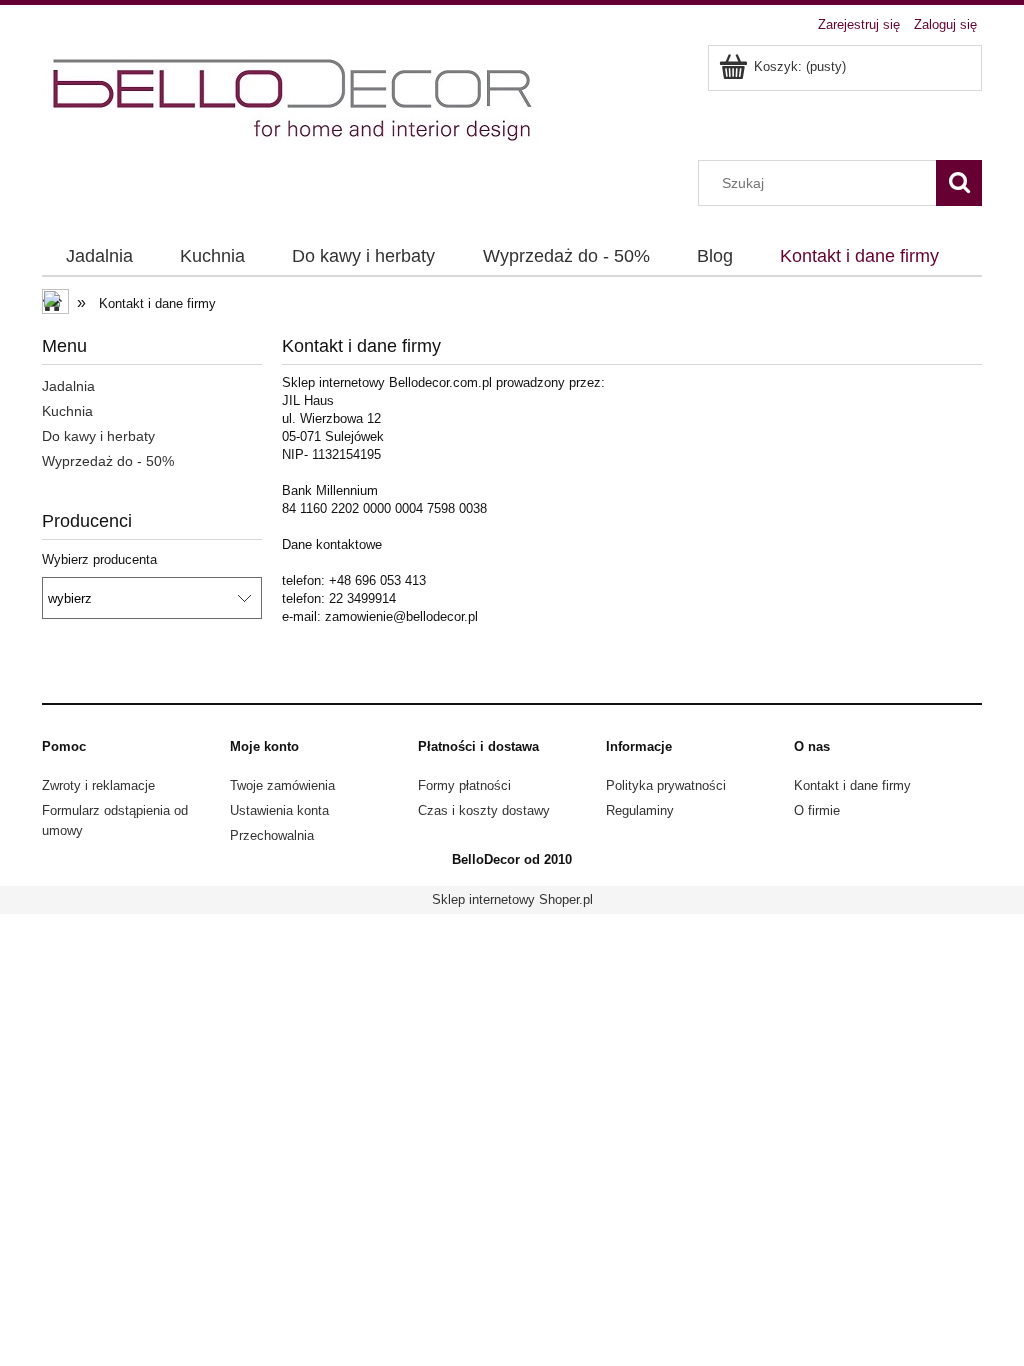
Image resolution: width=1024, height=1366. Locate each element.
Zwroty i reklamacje (98, 785)
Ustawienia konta (279, 810)
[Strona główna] (295, 100)
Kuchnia (67, 411)
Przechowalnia (272, 835)
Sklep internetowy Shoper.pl (512, 899)
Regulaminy (640, 810)
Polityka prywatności (666, 785)
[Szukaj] (959, 183)
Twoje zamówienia (282, 785)
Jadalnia (68, 386)
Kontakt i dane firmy (852, 785)
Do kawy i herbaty (98, 436)
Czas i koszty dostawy (484, 810)
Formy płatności (464, 785)
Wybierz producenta (99, 560)
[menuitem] (99, 257)
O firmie (817, 810)
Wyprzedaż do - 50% (108, 461)
